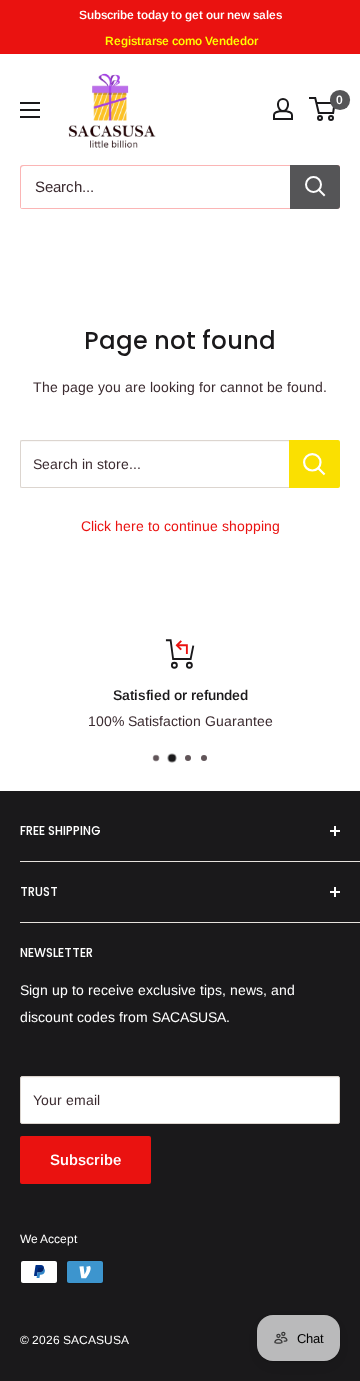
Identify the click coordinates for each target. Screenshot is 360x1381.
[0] (323, 109)
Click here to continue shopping (180, 526)
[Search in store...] (314, 464)
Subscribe (85, 1159)
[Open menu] (30, 110)
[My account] (283, 109)
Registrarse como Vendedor (180, 41)
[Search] (315, 187)
